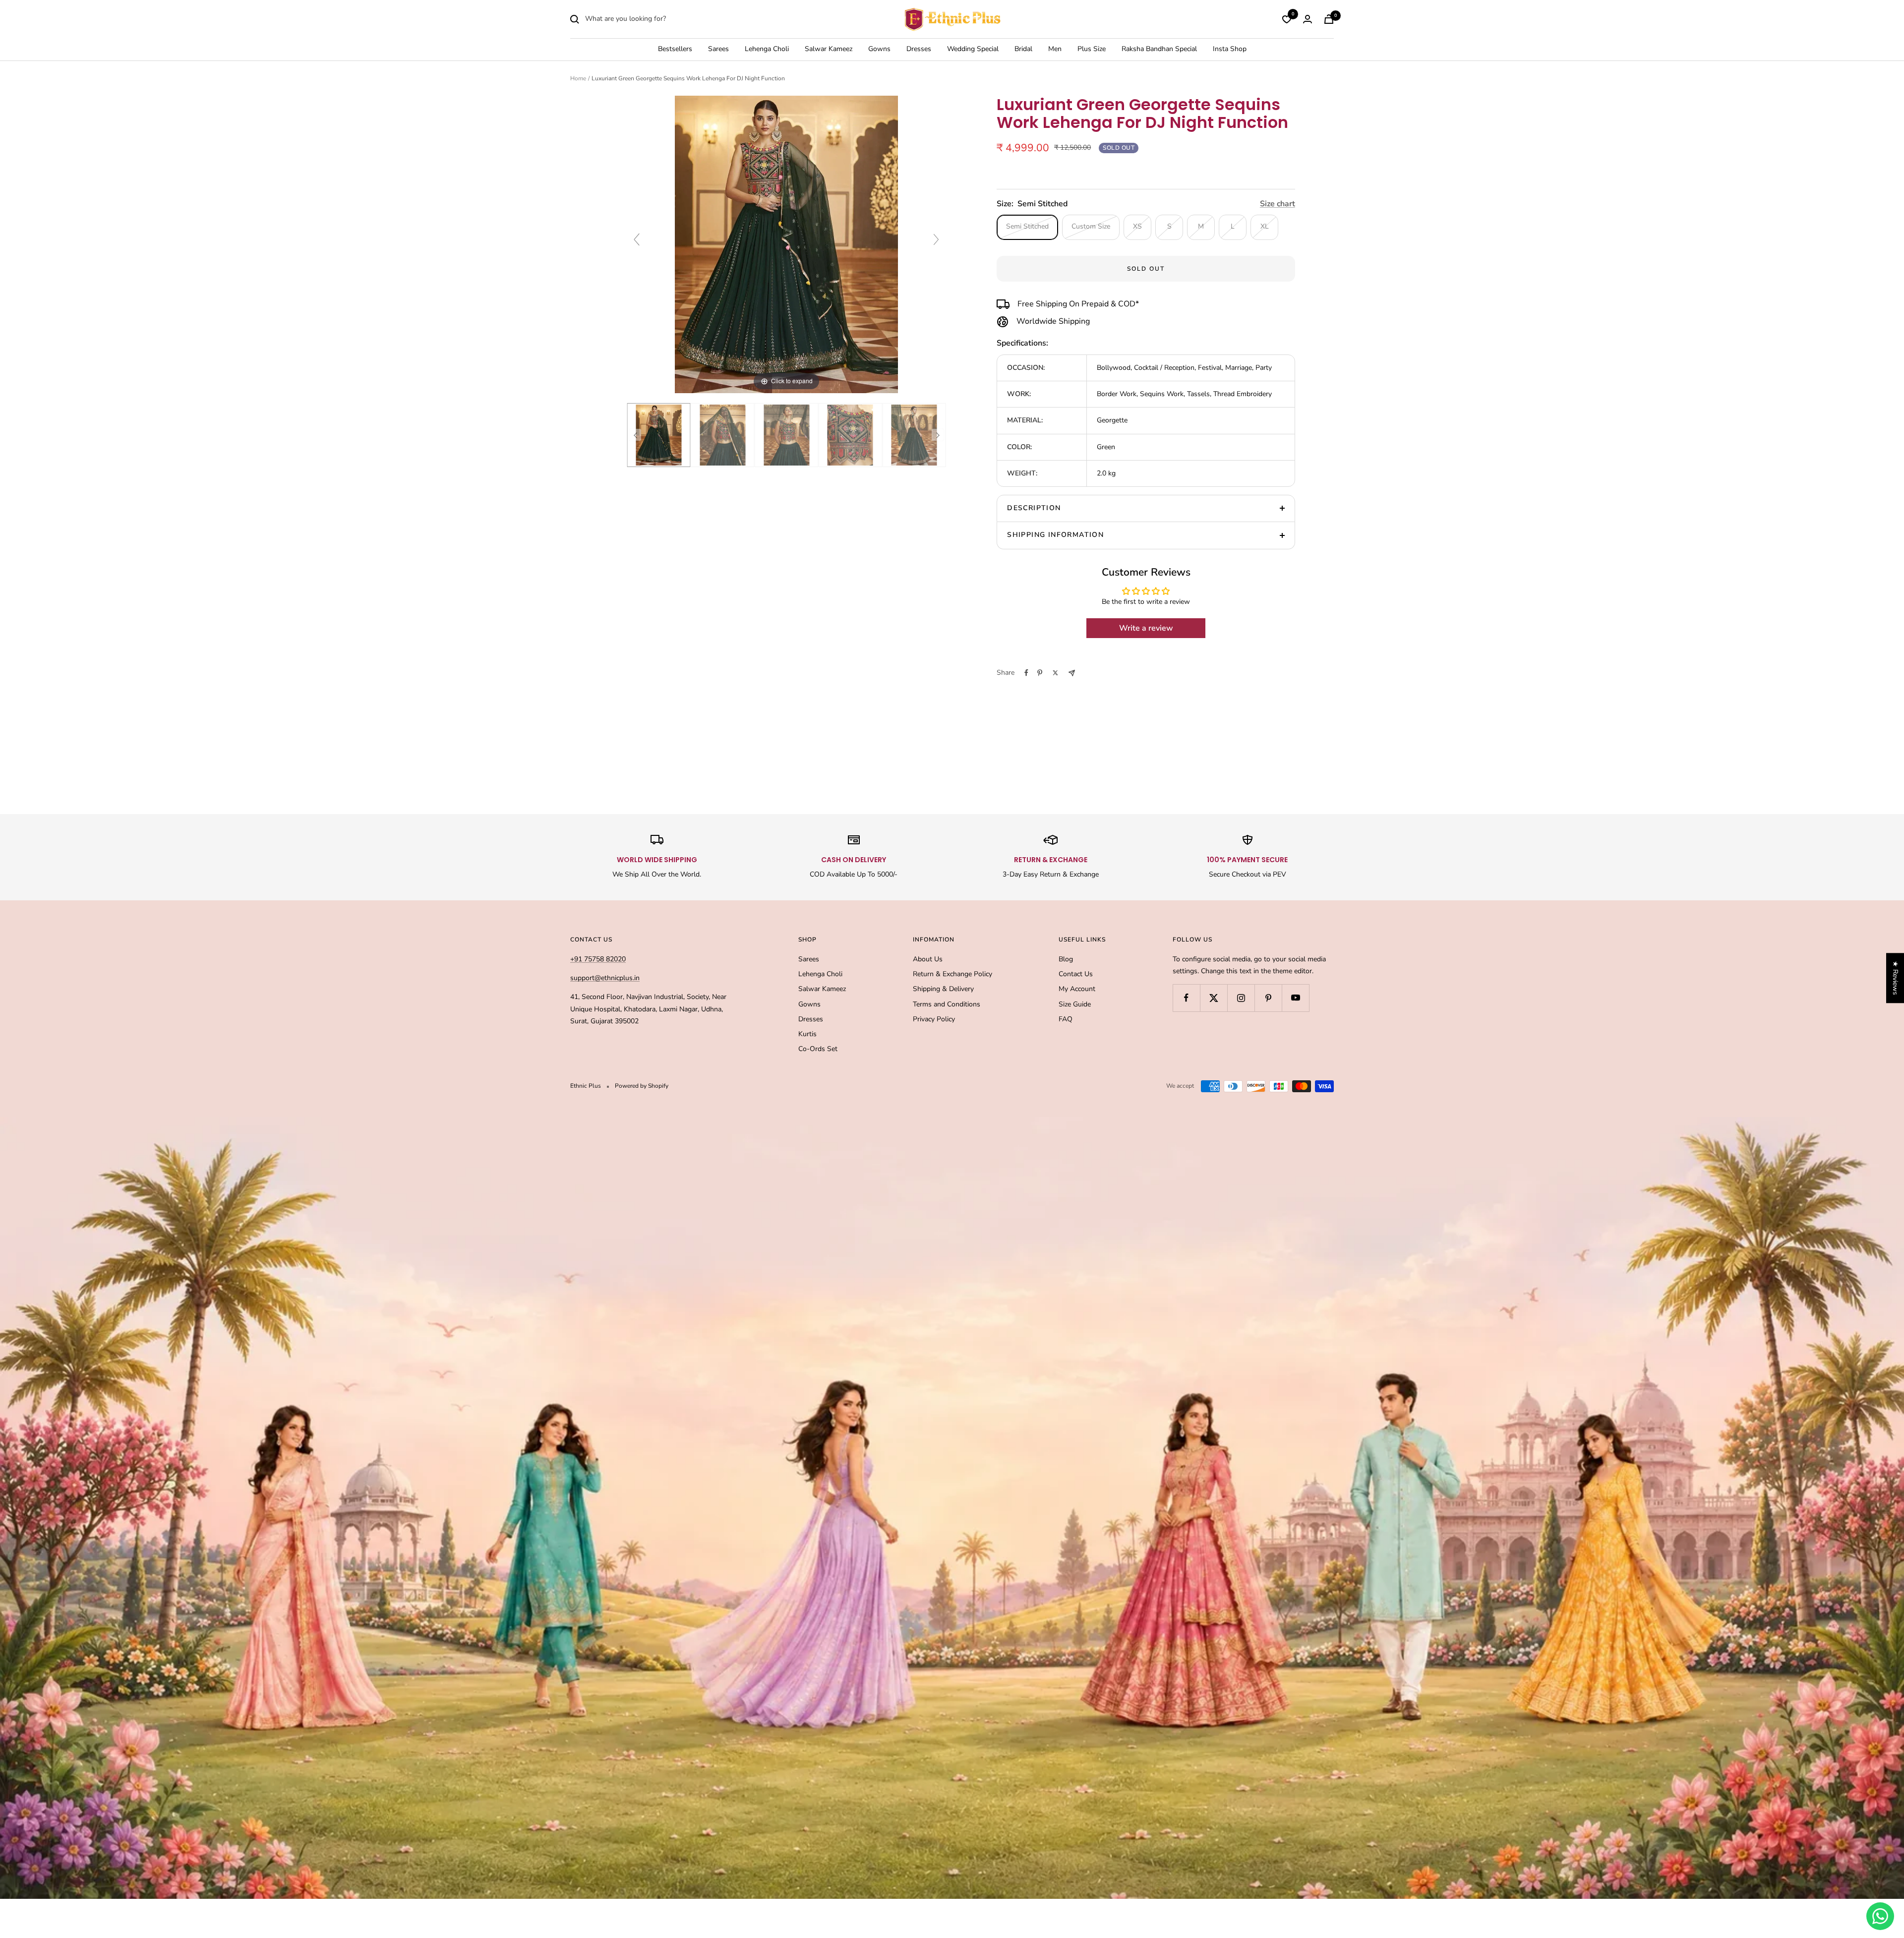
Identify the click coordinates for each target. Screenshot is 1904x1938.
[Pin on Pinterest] (1040, 673)
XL (1265, 226)
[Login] (1308, 19)
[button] (198, 1845)
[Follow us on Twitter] (1214, 998)
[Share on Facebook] (1026, 673)
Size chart (1278, 204)
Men (1055, 49)
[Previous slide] (637, 239)
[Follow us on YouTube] (1295, 998)
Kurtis (807, 1034)
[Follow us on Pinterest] (1268, 998)
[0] (1287, 19)
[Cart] (1329, 19)
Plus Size (1092, 49)
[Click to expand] (786, 244)
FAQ (1066, 1019)
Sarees (718, 49)
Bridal (1023, 49)
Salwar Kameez (829, 49)
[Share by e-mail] (1072, 673)
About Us (928, 959)
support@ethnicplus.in (605, 978)
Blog (1066, 959)
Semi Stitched (1027, 226)
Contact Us (1076, 974)
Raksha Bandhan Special (1159, 49)
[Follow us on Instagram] (1241, 998)
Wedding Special (973, 49)
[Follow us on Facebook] (1186, 998)
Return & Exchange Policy (952, 974)
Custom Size (1091, 226)
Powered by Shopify (642, 1086)
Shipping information (1055, 535)
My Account (1077, 989)
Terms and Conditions (947, 1004)
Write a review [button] (1146, 628)
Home (578, 78)
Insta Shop (1230, 49)
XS (1137, 226)
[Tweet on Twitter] (1055, 673)
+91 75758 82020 (598, 959)
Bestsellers (675, 49)
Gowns (879, 49)
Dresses (919, 49)
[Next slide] (936, 239)
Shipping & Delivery (943, 989)
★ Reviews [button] (1895, 978)
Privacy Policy (934, 1019)
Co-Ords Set (818, 1049)
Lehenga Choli (767, 49)
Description (1034, 508)
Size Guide (1075, 1004)
